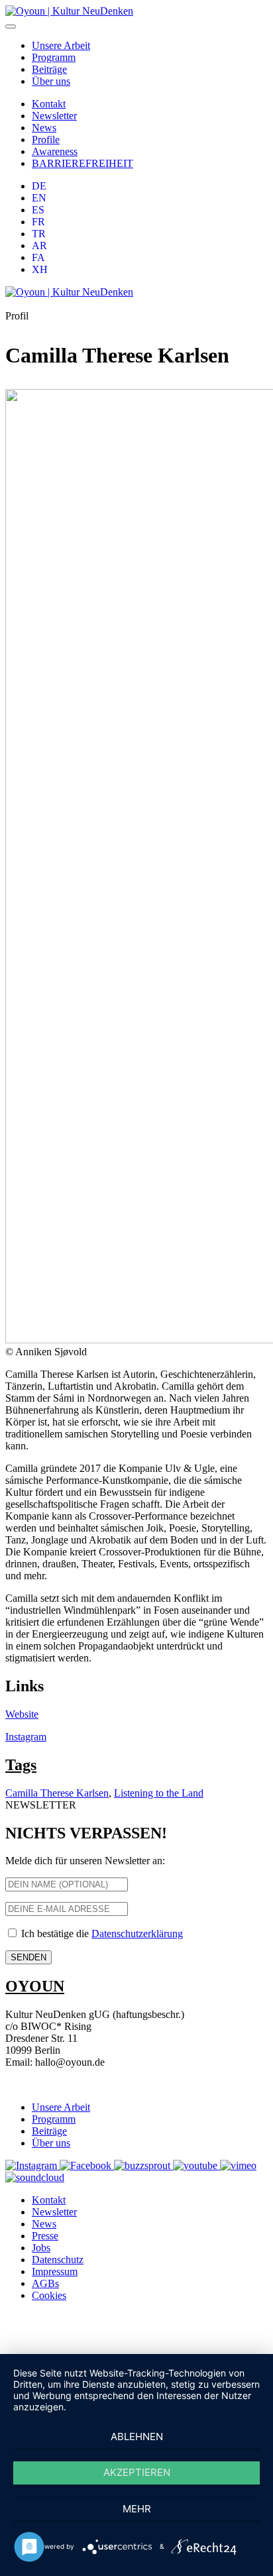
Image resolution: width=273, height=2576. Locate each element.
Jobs (41, 2248)
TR (39, 234)
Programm (54, 57)
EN (39, 198)
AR (39, 246)
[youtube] (196, 2165)
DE (39, 186)
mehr (137, 2509)
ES (38, 210)
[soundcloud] (35, 2177)
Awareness (55, 151)
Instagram (26, 1737)
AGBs (45, 2283)
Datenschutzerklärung (137, 1933)
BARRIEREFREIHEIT (82, 163)
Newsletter (54, 116)
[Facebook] (87, 2165)
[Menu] (11, 27)
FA (38, 257)
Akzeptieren (137, 2472)
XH (40, 269)
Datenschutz (58, 2260)
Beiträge (49, 69)
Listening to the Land (159, 1793)
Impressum (55, 2271)
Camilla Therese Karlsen (57, 1793)
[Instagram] (32, 2165)
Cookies (49, 2295)
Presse (45, 2236)
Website (22, 1714)
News (44, 128)
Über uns (51, 81)
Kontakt (49, 104)
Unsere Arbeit (61, 45)
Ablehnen (137, 2436)
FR (38, 222)
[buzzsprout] (143, 2165)
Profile (46, 140)
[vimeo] (238, 2165)
